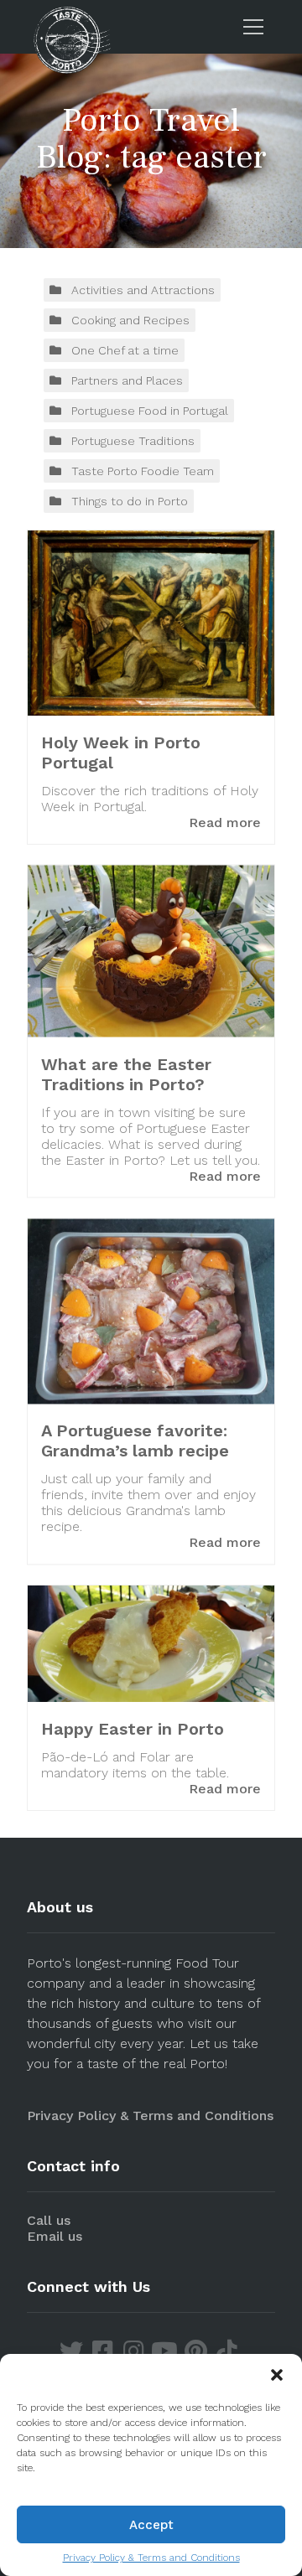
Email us (55, 2236)
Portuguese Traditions (133, 441)
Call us (49, 2220)
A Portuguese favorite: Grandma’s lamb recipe (135, 1441)
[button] (277, 2375)
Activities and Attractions (143, 290)
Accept (151, 2525)
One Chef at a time (125, 350)
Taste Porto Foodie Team (143, 471)
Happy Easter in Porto (133, 1729)
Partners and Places (127, 380)
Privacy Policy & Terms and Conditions (151, 2558)
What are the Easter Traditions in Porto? (126, 1073)
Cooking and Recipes (130, 320)
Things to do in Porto (130, 501)
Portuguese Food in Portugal (150, 411)
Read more (225, 822)
